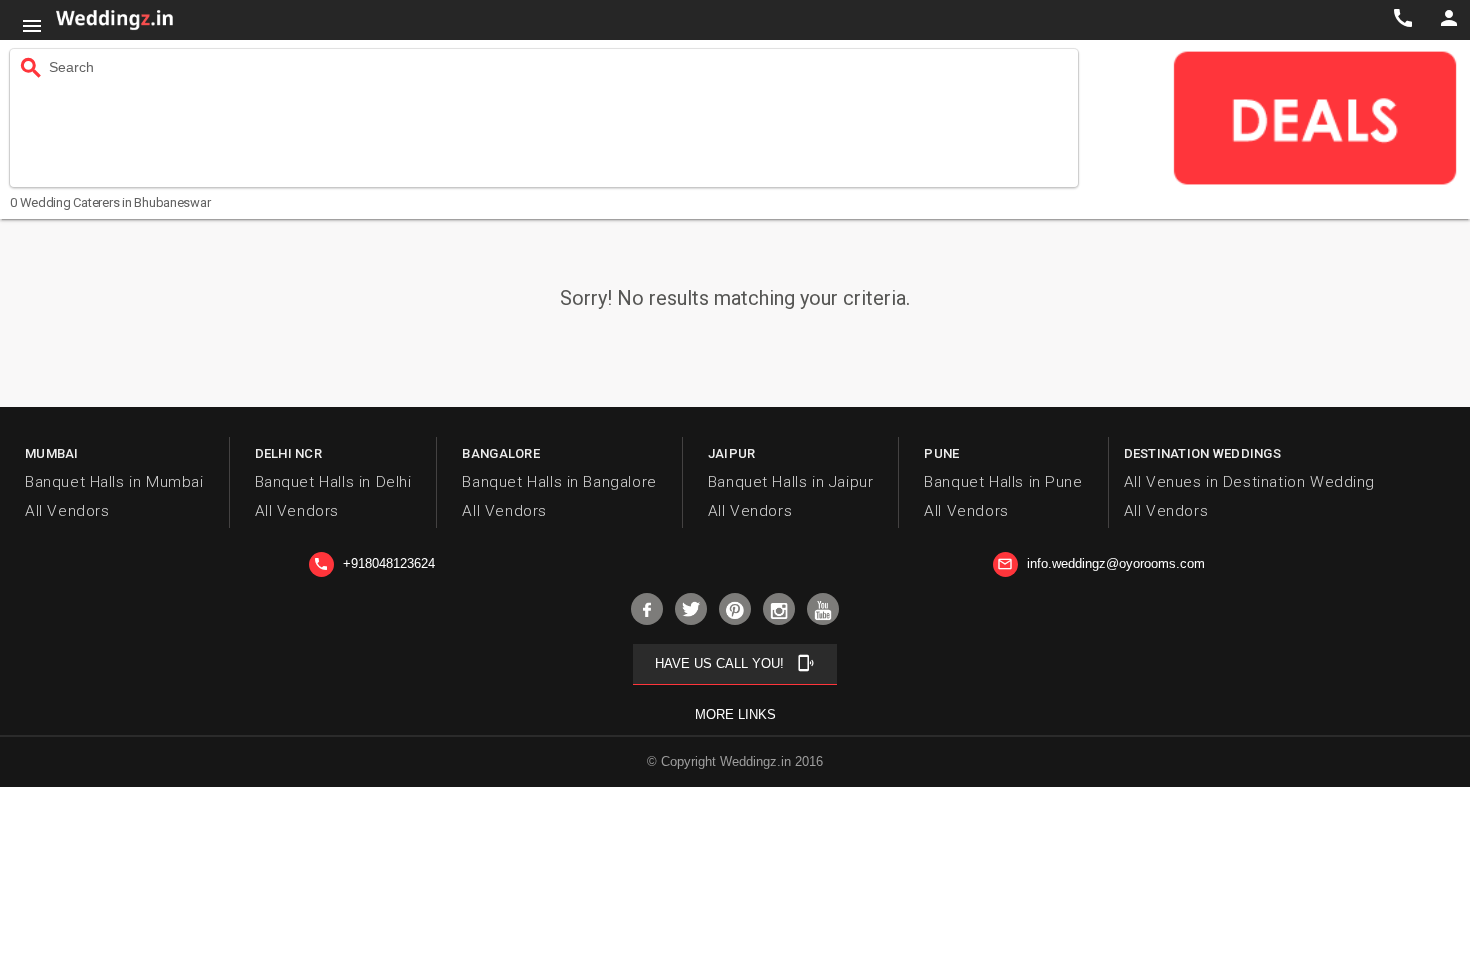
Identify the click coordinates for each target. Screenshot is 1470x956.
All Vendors (67, 511)
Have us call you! (735, 663)
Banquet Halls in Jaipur (791, 482)
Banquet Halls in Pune (1003, 482)
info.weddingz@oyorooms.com (1101, 563)
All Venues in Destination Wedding (1249, 482)
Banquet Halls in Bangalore (559, 482)
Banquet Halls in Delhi (333, 482)
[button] (32, 26)
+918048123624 (374, 563)
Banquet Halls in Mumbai (114, 482)
